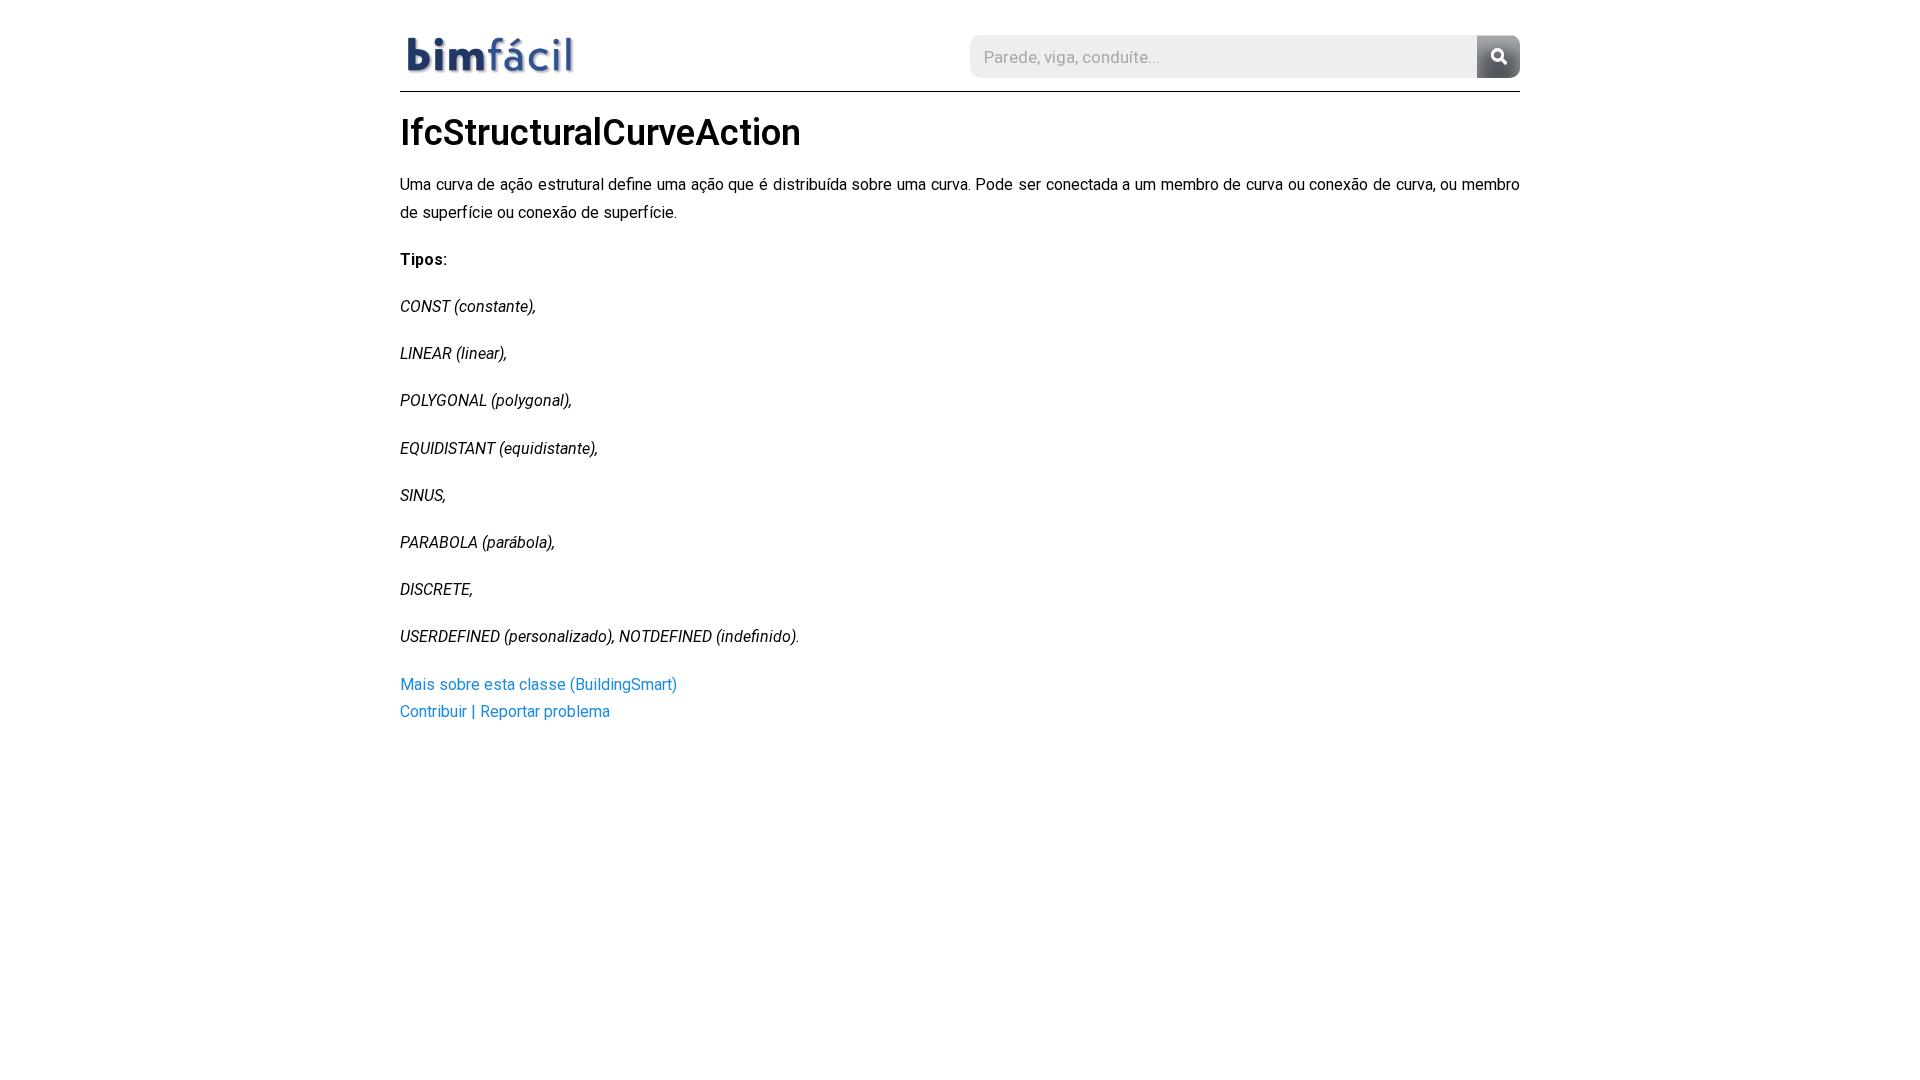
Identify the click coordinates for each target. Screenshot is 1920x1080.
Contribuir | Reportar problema (505, 711)
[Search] (1498, 56)
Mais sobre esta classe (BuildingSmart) (538, 684)
